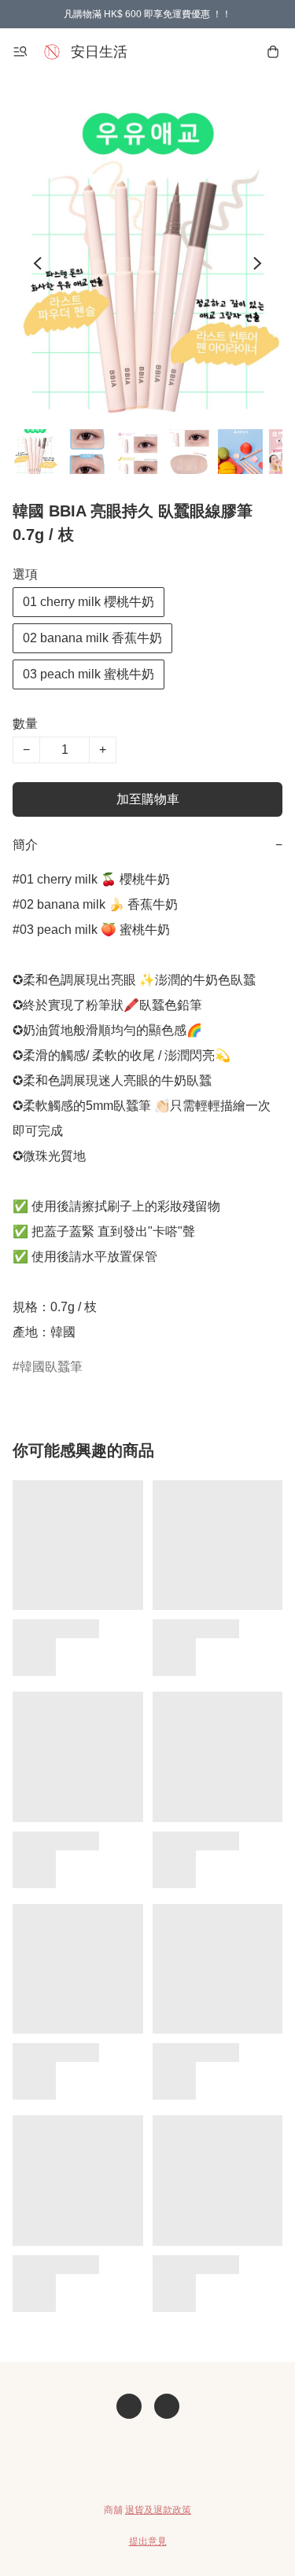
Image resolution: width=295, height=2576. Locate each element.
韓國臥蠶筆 (51, 1367)
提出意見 (148, 2541)
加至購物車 (148, 799)
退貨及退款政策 (158, 2510)
